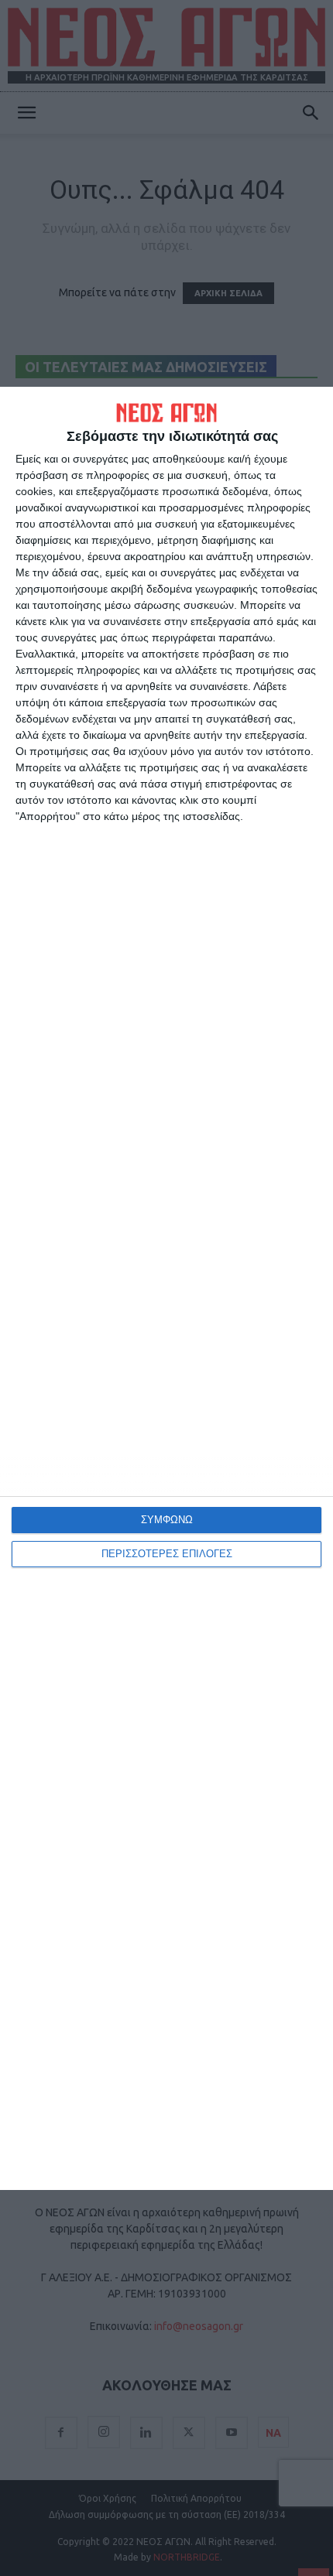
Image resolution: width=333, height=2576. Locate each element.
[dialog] (166, 1288)
